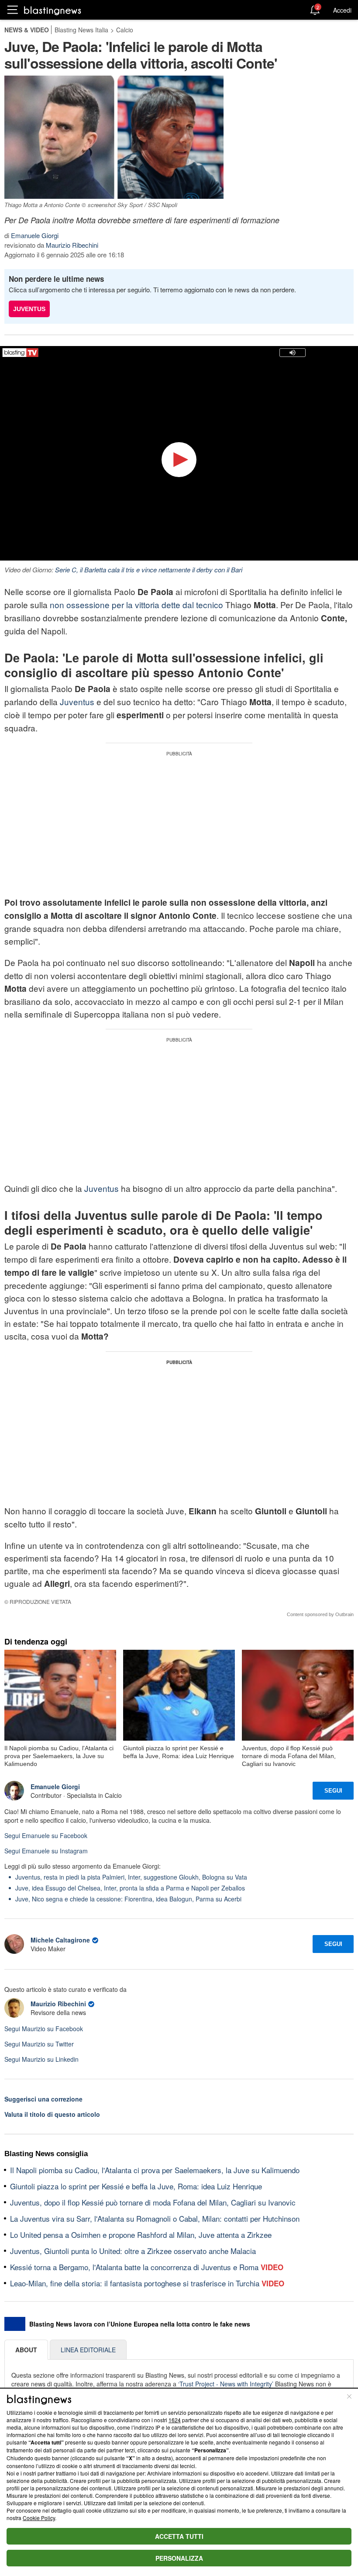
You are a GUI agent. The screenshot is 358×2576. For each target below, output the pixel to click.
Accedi (342, 10)
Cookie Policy (39, 2518)
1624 (175, 2420)
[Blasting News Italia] (53, 10)
